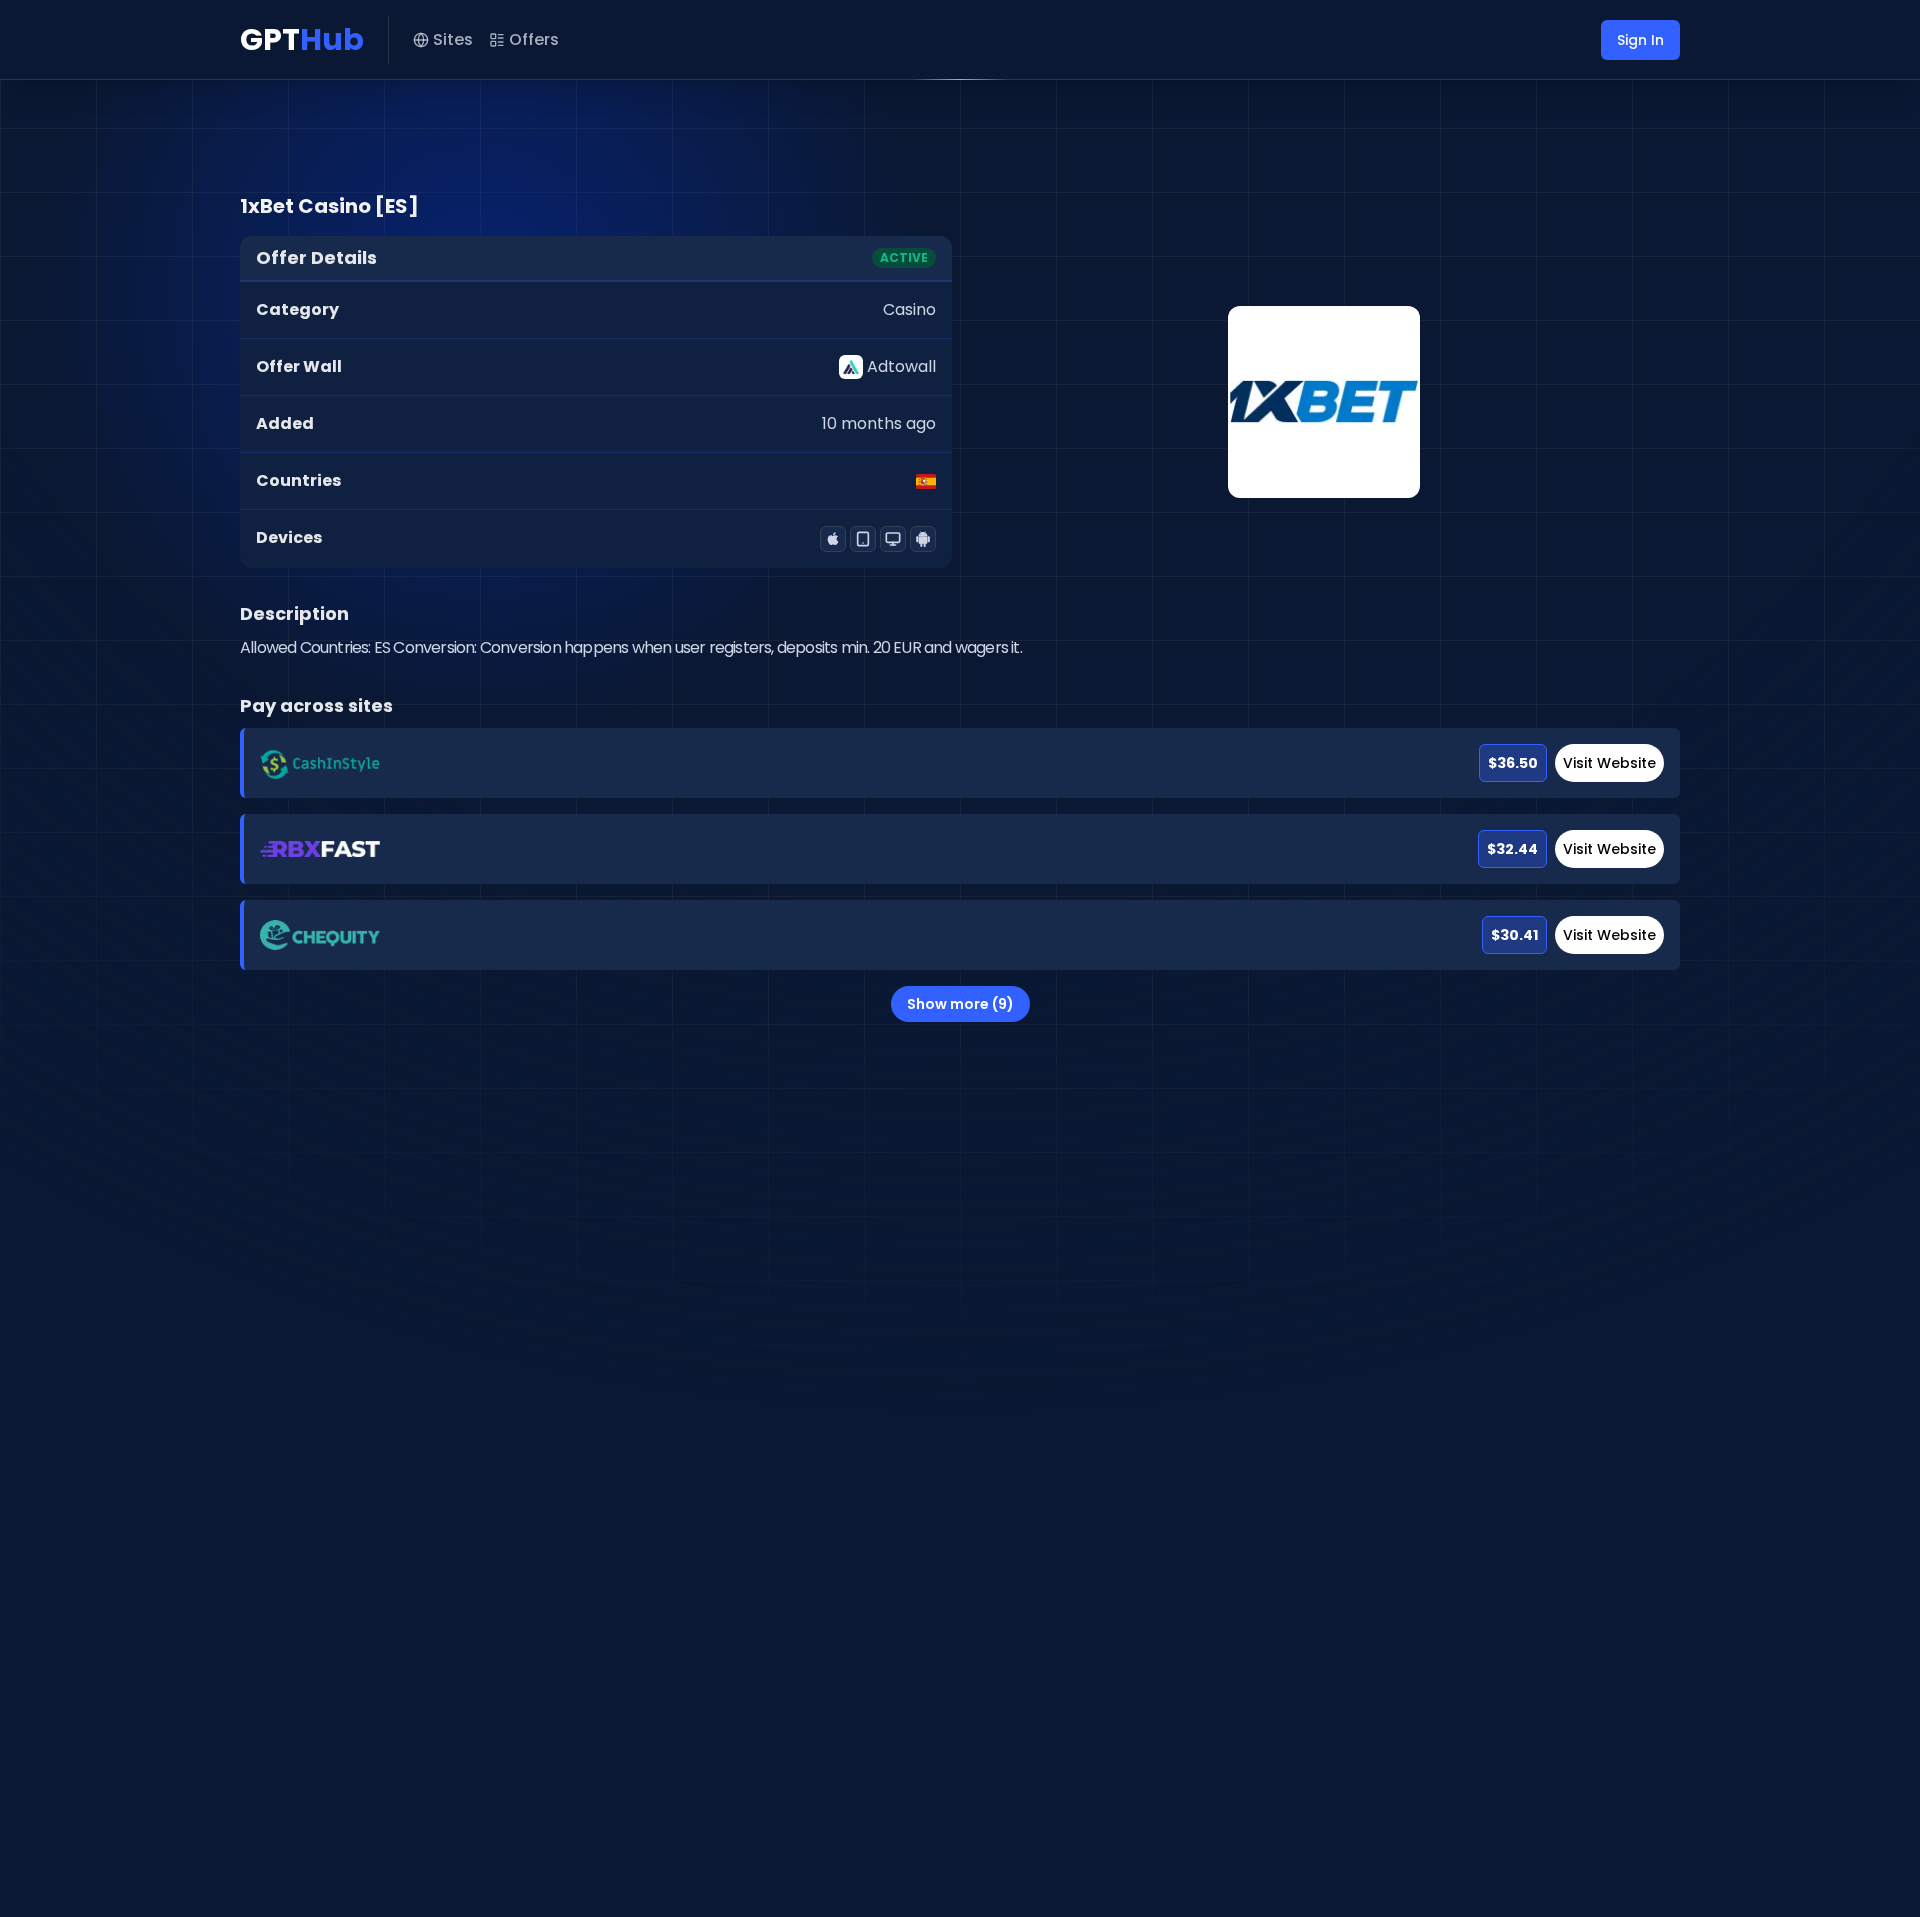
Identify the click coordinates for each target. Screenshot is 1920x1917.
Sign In (1640, 40)
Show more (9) (960, 1004)
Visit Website (1609, 763)
